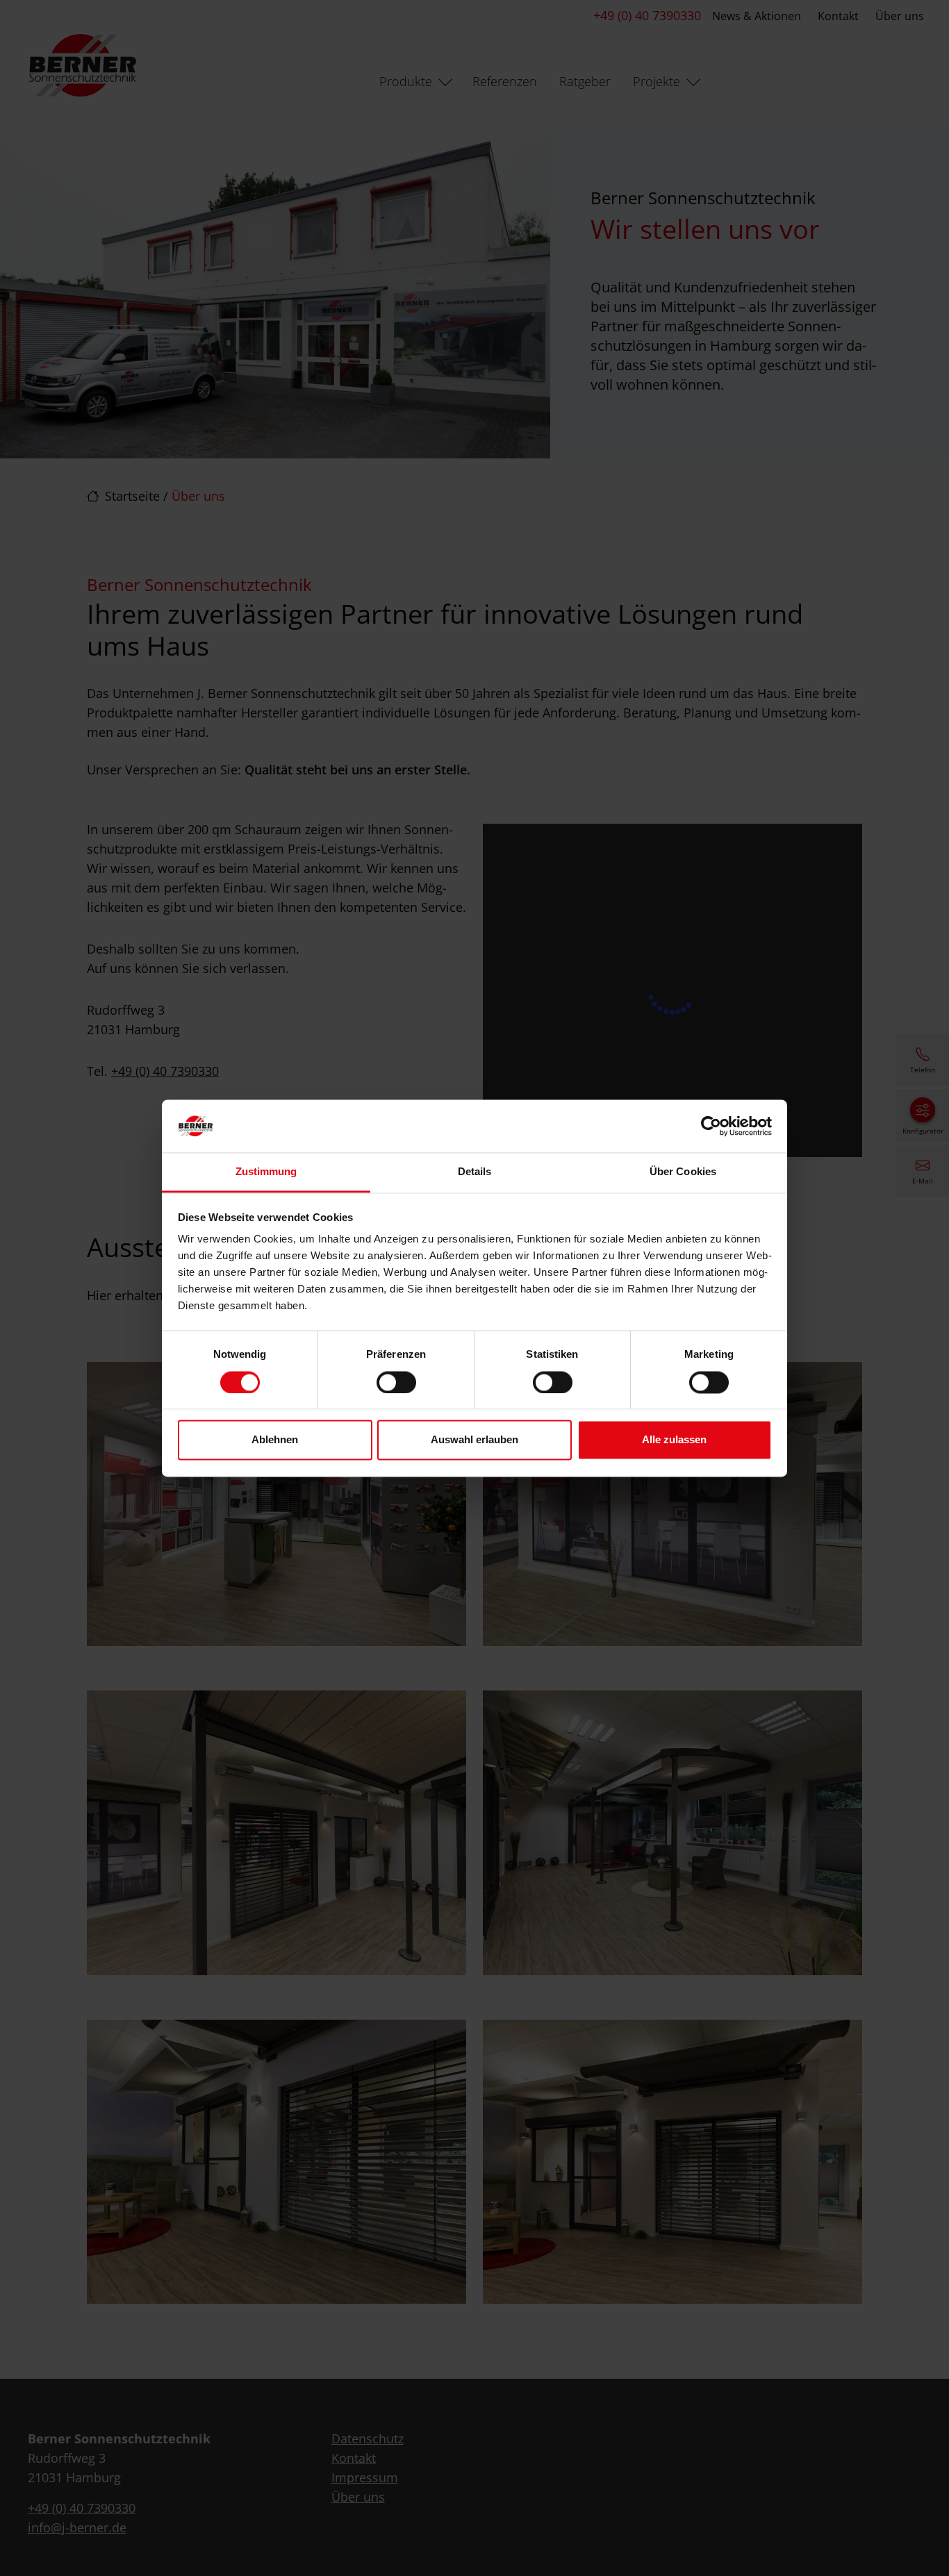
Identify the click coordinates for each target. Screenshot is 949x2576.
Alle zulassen (674, 1440)
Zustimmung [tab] (266, 1172)
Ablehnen (275, 1440)
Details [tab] (475, 1172)
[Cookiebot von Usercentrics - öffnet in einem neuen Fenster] (711, 1126)
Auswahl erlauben (474, 1440)
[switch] (396, 1382)
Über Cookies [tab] (683, 1172)
